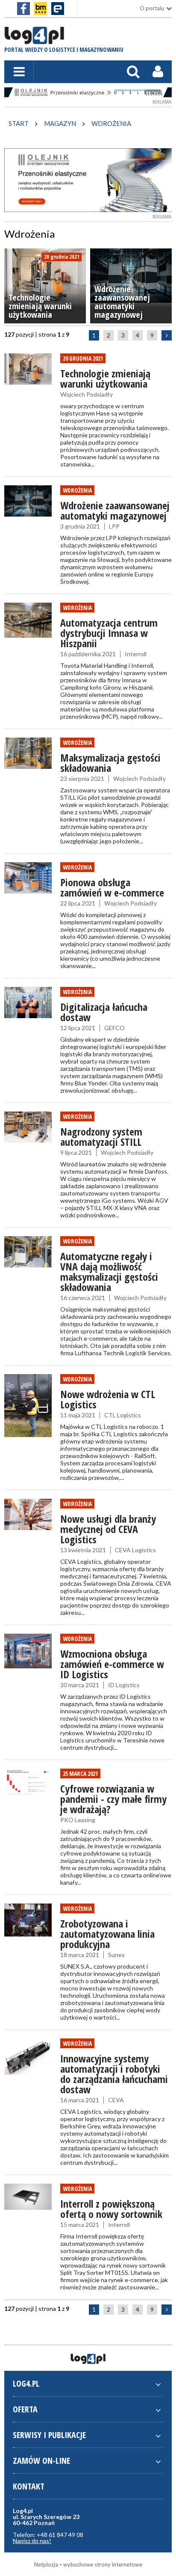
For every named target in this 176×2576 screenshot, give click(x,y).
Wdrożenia (77, 490)
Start (19, 123)
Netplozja (46, 2564)
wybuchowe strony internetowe (103, 2564)
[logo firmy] (34, 40)
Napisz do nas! (32, 2541)
